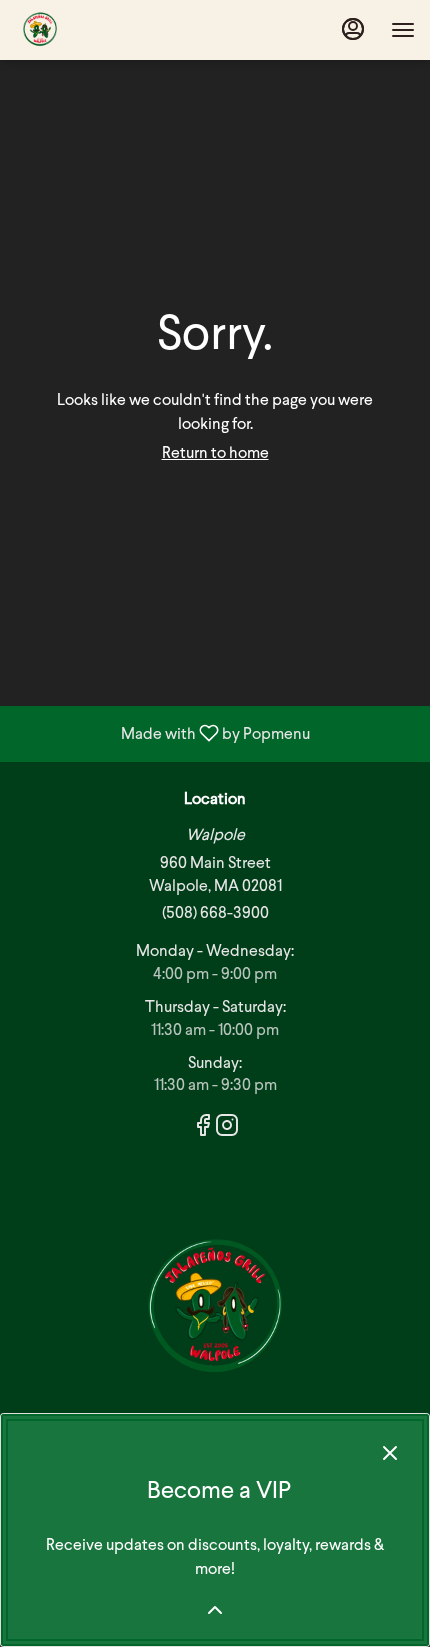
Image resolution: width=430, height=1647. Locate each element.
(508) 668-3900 (215, 914)
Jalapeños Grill (215, 1309)
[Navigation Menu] (403, 30)
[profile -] (353, 29)
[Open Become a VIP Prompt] (215, 1610)
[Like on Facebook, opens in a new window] (203, 1131)
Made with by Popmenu (162, 734)
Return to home (215, 454)
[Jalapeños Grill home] (105, 30)
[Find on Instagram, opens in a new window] (227, 1131)
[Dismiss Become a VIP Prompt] (390, 1453)
